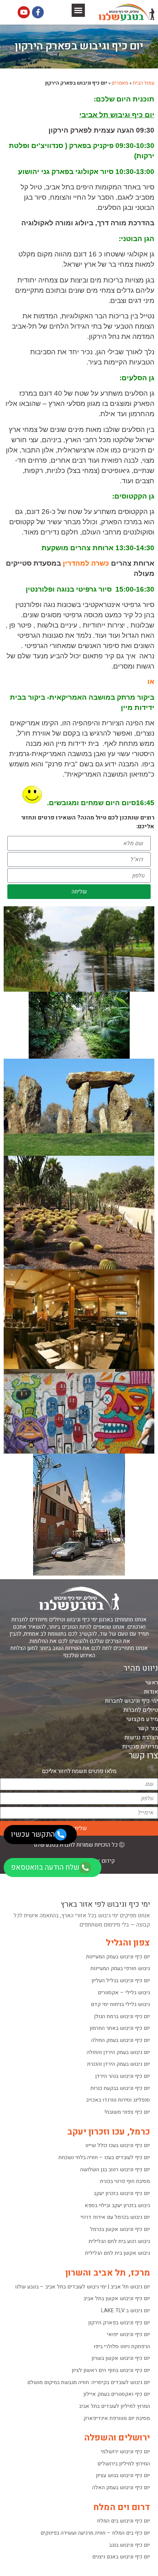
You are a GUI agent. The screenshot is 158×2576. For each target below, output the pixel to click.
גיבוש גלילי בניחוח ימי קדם (120, 2004)
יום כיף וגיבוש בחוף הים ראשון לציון (111, 2370)
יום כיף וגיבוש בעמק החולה (121, 2040)
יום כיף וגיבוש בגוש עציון (123, 2475)
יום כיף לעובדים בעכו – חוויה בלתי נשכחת (104, 2157)
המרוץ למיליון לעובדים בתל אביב (114, 2406)
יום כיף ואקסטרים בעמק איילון (117, 2394)
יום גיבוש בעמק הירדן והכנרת (118, 2064)
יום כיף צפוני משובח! (127, 2112)
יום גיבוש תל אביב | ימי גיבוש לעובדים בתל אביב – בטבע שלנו (82, 2287)
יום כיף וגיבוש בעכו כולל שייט (118, 2145)
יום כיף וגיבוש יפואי (128, 2334)
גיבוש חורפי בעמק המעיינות (120, 1968)
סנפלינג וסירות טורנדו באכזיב (118, 2100)
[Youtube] (24, 12)
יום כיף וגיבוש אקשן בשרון (121, 2358)
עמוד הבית (143, 83)
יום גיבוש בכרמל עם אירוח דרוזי (115, 2217)
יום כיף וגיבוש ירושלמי (125, 2452)
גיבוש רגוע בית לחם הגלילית (119, 2241)
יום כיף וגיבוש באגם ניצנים (121, 2557)
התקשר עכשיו (33, 1834)
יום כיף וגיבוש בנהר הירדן (123, 2076)
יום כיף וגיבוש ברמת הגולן (122, 2016)
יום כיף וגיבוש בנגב (130, 2545)
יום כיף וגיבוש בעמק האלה (121, 2488)
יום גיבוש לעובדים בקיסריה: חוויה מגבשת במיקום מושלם (89, 2382)
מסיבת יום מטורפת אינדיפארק (117, 2418)
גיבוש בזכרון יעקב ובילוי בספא (117, 2205)
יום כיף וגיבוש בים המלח (123, 2521)
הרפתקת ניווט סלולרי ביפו (122, 2346)
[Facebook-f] (38, 12)
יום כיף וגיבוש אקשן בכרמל (120, 2229)
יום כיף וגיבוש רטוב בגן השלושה (115, 2170)
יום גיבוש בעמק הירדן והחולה (118, 2052)
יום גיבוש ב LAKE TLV (125, 2311)
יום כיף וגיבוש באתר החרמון (120, 2028)
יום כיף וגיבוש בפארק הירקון (119, 2323)
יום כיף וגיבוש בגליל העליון (121, 1981)
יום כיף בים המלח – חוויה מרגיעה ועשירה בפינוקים (95, 2533)
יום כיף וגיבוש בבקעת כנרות (120, 2088)
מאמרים (120, 83)
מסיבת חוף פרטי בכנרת (125, 2181)
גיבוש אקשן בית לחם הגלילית (117, 2253)
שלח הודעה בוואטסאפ (45, 1867)
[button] (78, 10)
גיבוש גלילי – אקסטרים (124, 1993)
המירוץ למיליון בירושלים (124, 2464)
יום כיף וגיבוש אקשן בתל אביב (117, 2299)
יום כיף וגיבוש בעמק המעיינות (118, 1957)
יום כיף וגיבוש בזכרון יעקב (122, 2193)
